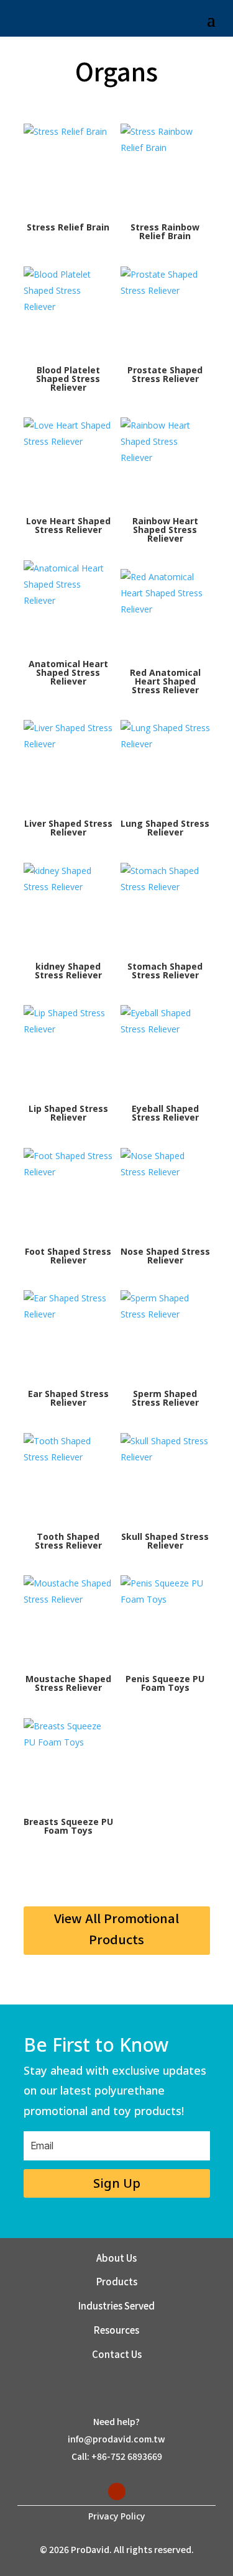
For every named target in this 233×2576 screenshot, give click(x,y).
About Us (116, 2258)
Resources (116, 2330)
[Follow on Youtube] (117, 2492)
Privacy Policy (116, 2516)
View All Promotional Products (116, 1928)
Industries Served (116, 2305)
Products (117, 2281)
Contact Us (117, 2354)
